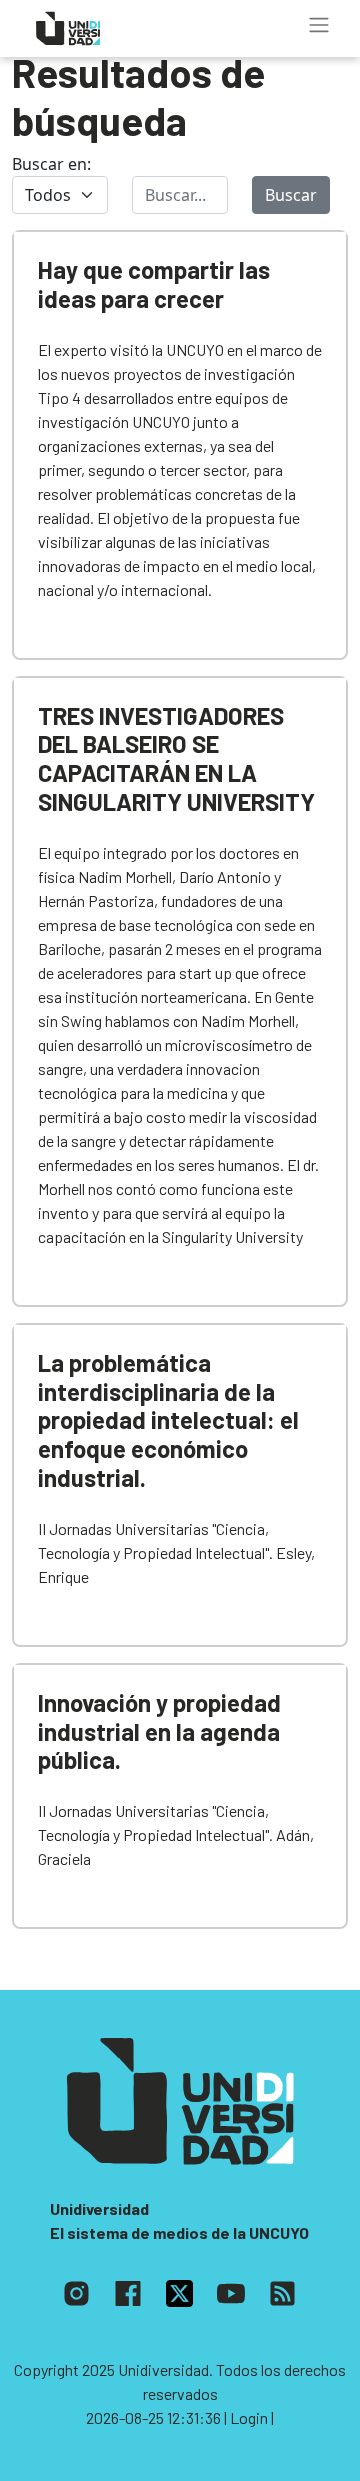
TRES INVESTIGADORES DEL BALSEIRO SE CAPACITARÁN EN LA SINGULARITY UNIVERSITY (176, 758)
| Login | (249, 2417)
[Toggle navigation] (319, 25)
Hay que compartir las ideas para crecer (154, 284)
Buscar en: (51, 164)
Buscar (291, 195)
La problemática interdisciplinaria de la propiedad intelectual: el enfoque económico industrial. (168, 1420)
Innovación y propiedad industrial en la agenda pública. (159, 1731)
